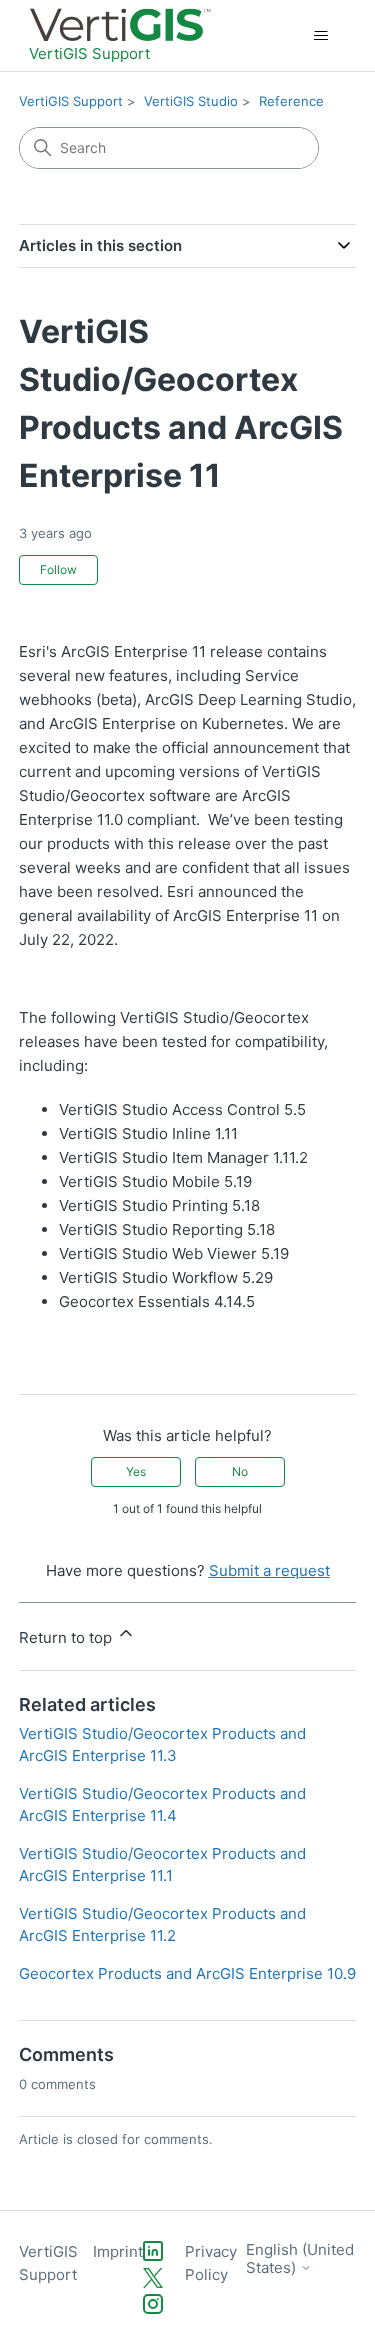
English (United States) (300, 2258)
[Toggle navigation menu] (320, 36)
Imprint (118, 2251)
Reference (291, 101)
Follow (58, 569)
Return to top (67, 1637)
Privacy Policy (211, 2263)
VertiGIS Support (71, 101)
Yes (136, 1471)
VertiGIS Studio (191, 101)
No (240, 1471)
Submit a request (269, 1570)
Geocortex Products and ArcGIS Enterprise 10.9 (187, 1973)
